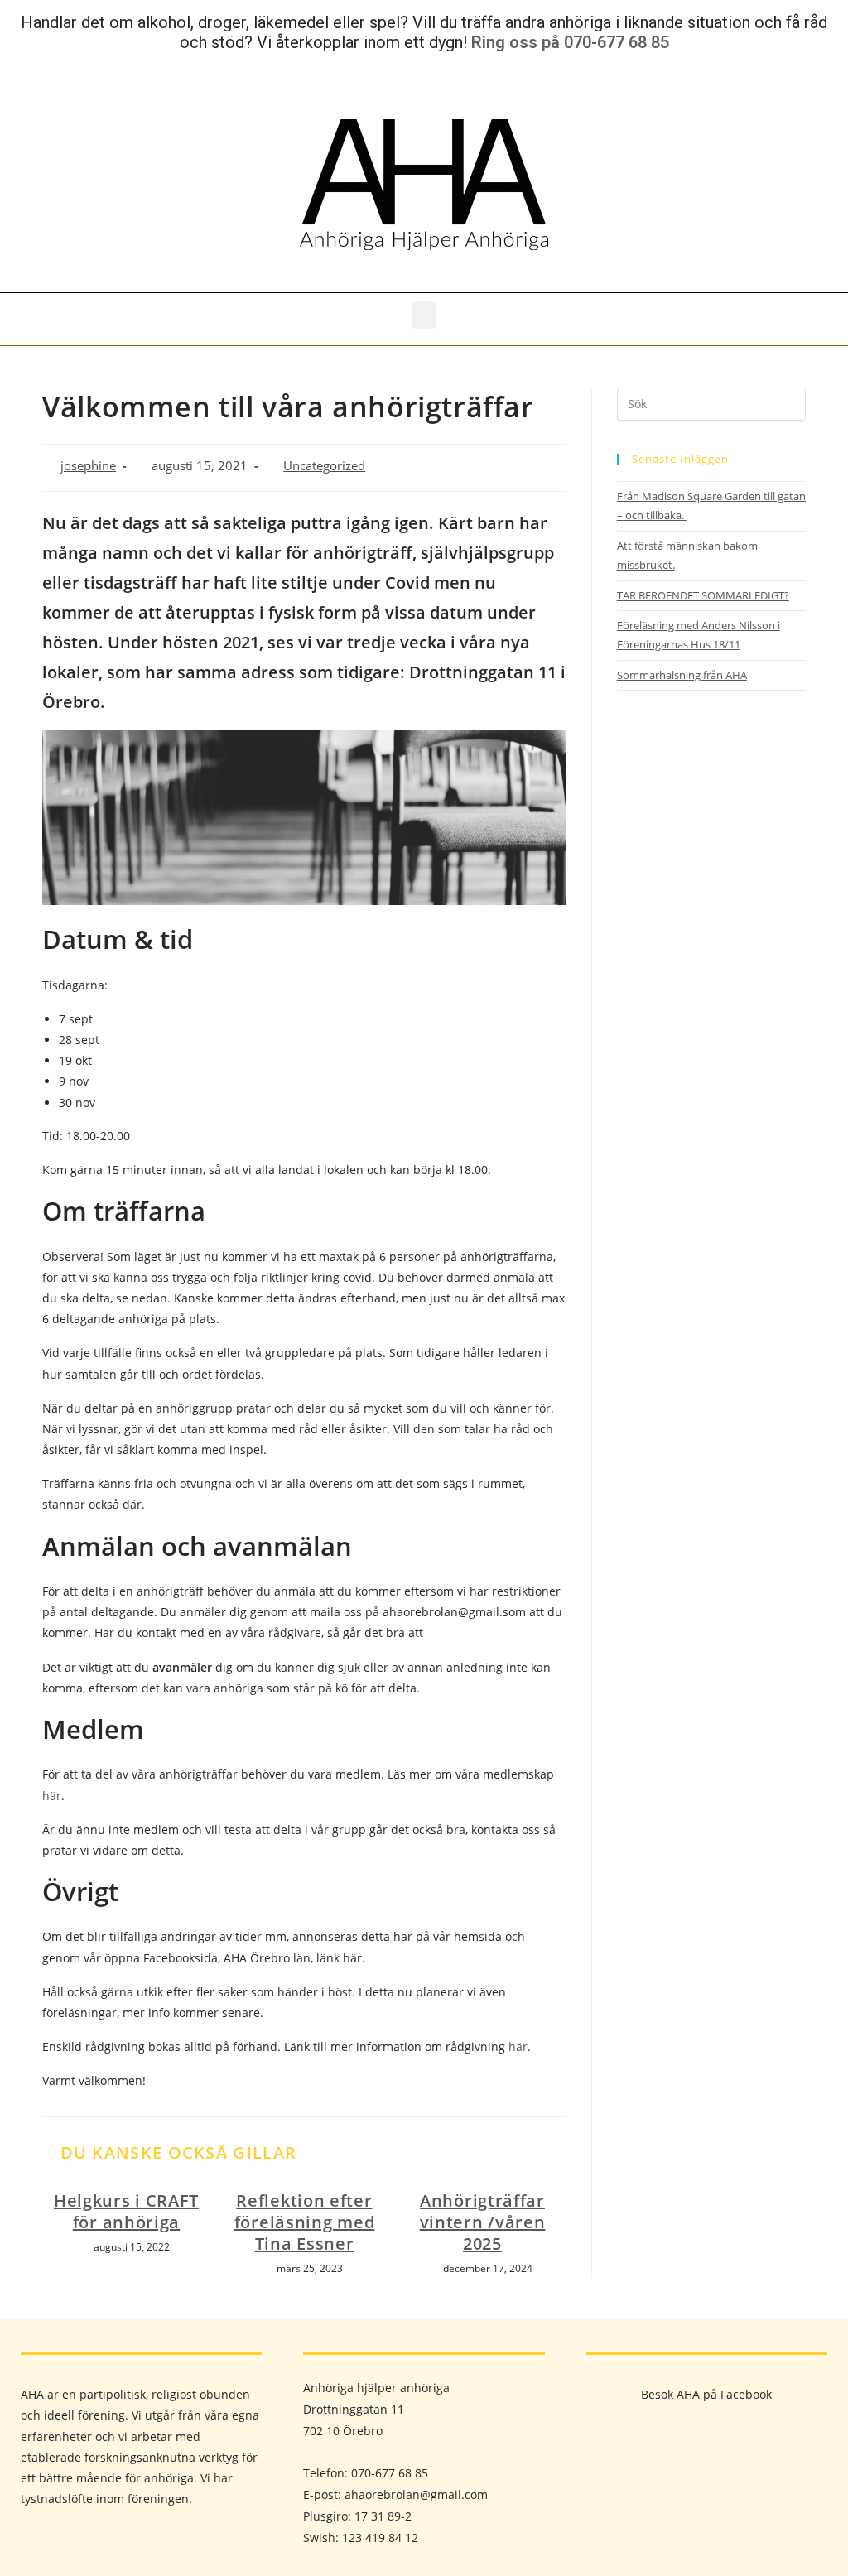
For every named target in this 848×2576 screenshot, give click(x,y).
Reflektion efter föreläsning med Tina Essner (305, 2222)
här (52, 1796)
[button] (424, 315)
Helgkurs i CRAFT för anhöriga (126, 2212)
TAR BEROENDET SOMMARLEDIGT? (703, 595)
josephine (88, 466)
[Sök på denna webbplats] (711, 402)
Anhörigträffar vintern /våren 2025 (483, 2222)
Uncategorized (324, 466)
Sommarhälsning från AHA (682, 675)
